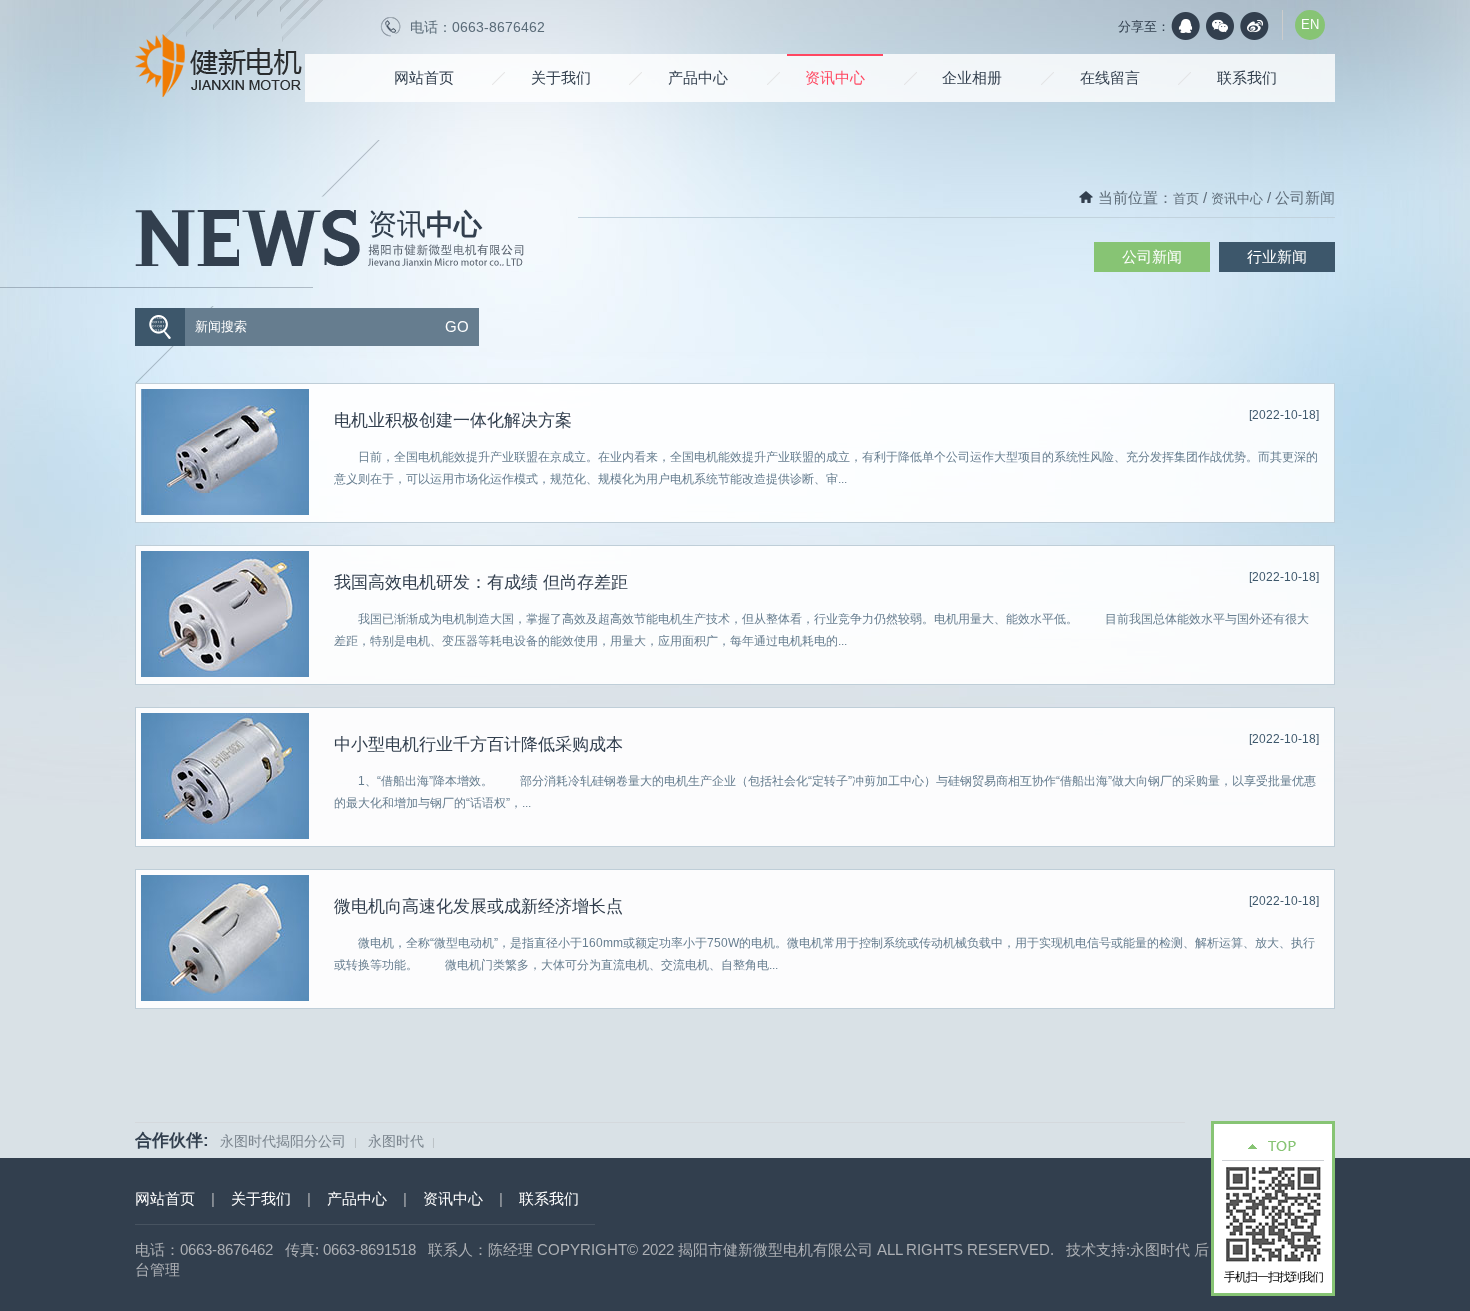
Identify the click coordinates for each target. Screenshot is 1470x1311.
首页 (1186, 198)
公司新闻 (1152, 256)
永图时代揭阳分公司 (283, 1141)
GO (457, 326)
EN (1310, 24)
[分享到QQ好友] (1186, 26)
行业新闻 (1277, 256)
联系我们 (1247, 77)
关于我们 (561, 77)
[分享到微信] (1220, 26)
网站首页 (424, 77)
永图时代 (396, 1141)
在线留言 (1110, 77)
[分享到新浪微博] (1254, 26)
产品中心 (698, 77)
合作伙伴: (172, 1140)
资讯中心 (835, 77)
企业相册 (972, 77)
